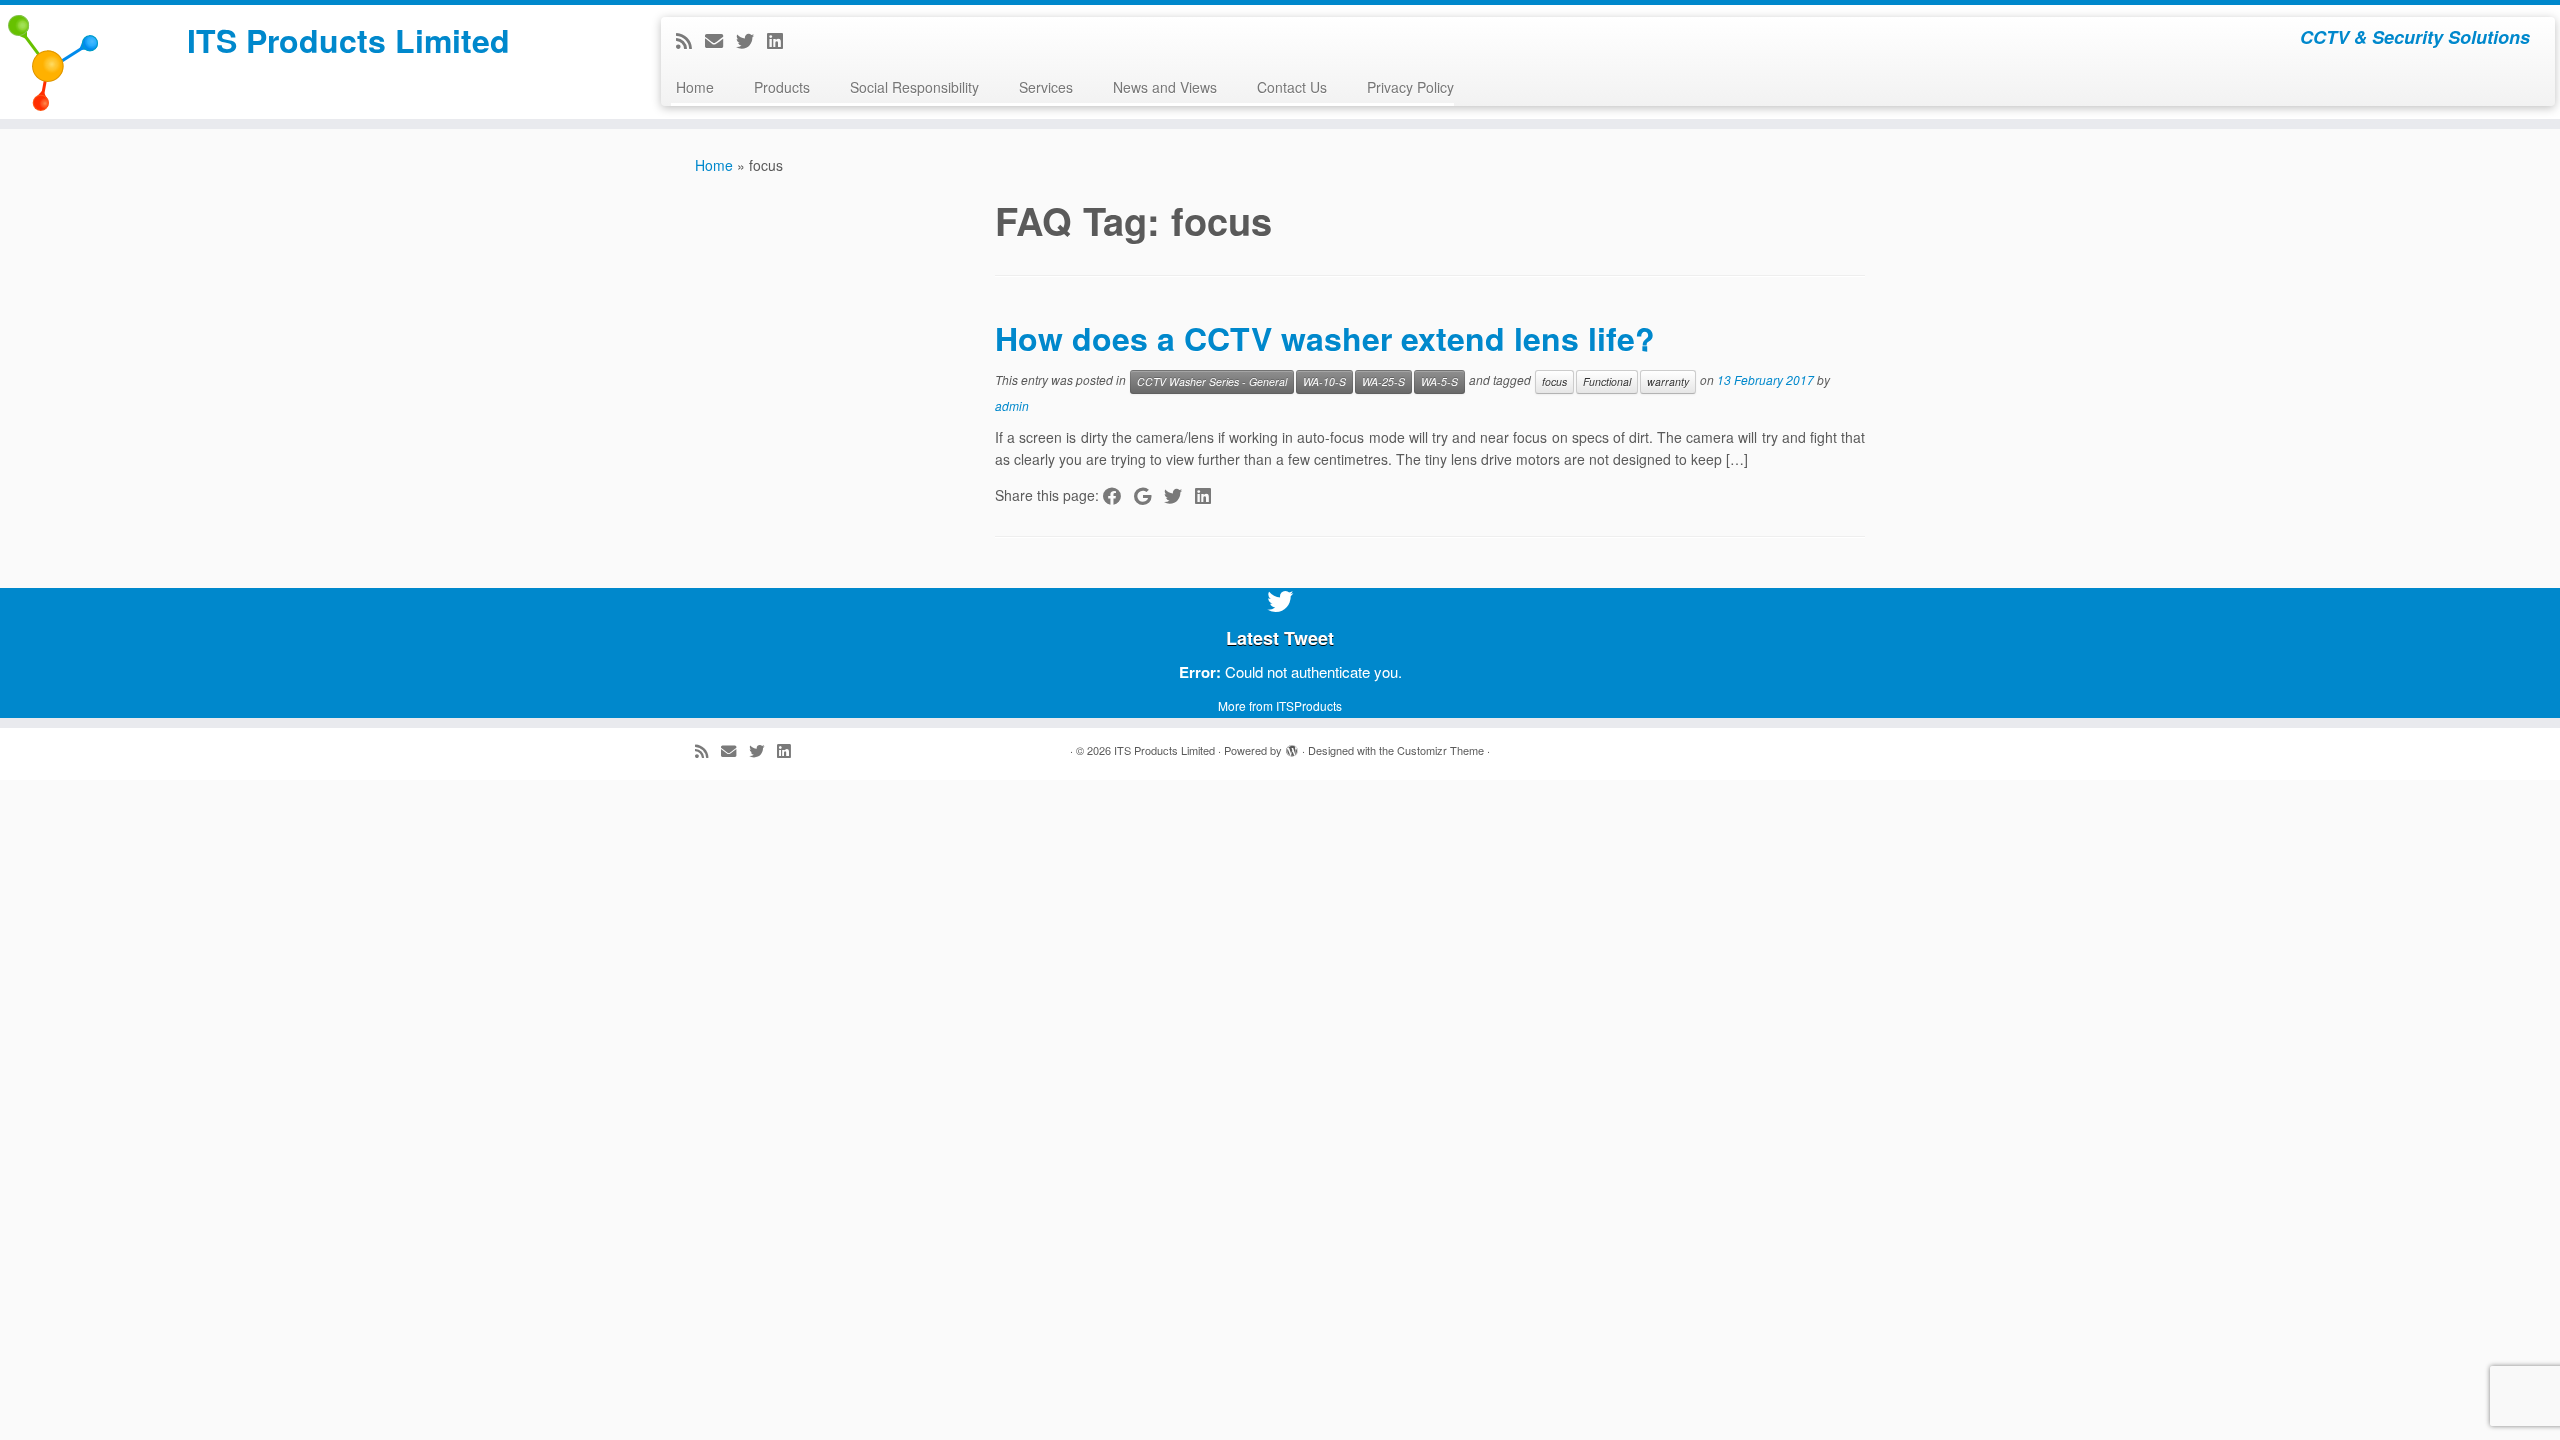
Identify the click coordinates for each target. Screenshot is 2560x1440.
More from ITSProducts (1280, 705)
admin (1012, 405)
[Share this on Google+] (1149, 495)
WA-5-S (1439, 381)
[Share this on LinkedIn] (1209, 495)
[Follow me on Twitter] (751, 40)
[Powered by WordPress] (1292, 746)
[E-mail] (720, 40)
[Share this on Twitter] (1179, 495)
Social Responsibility (914, 87)
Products (782, 87)
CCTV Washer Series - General (1212, 381)
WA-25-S (1383, 381)
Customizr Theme (1440, 750)
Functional (1607, 381)
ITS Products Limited (348, 40)
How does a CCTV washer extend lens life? (1325, 338)
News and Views (1165, 87)
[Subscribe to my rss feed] (690, 40)
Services (1046, 87)
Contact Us (1292, 87)
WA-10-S (1324, 381)
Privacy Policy (1410, 87)
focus (1554, 381)
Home (695, 87)
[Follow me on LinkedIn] (781, 40)
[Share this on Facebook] (1118, 495)
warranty (1668, 381)
